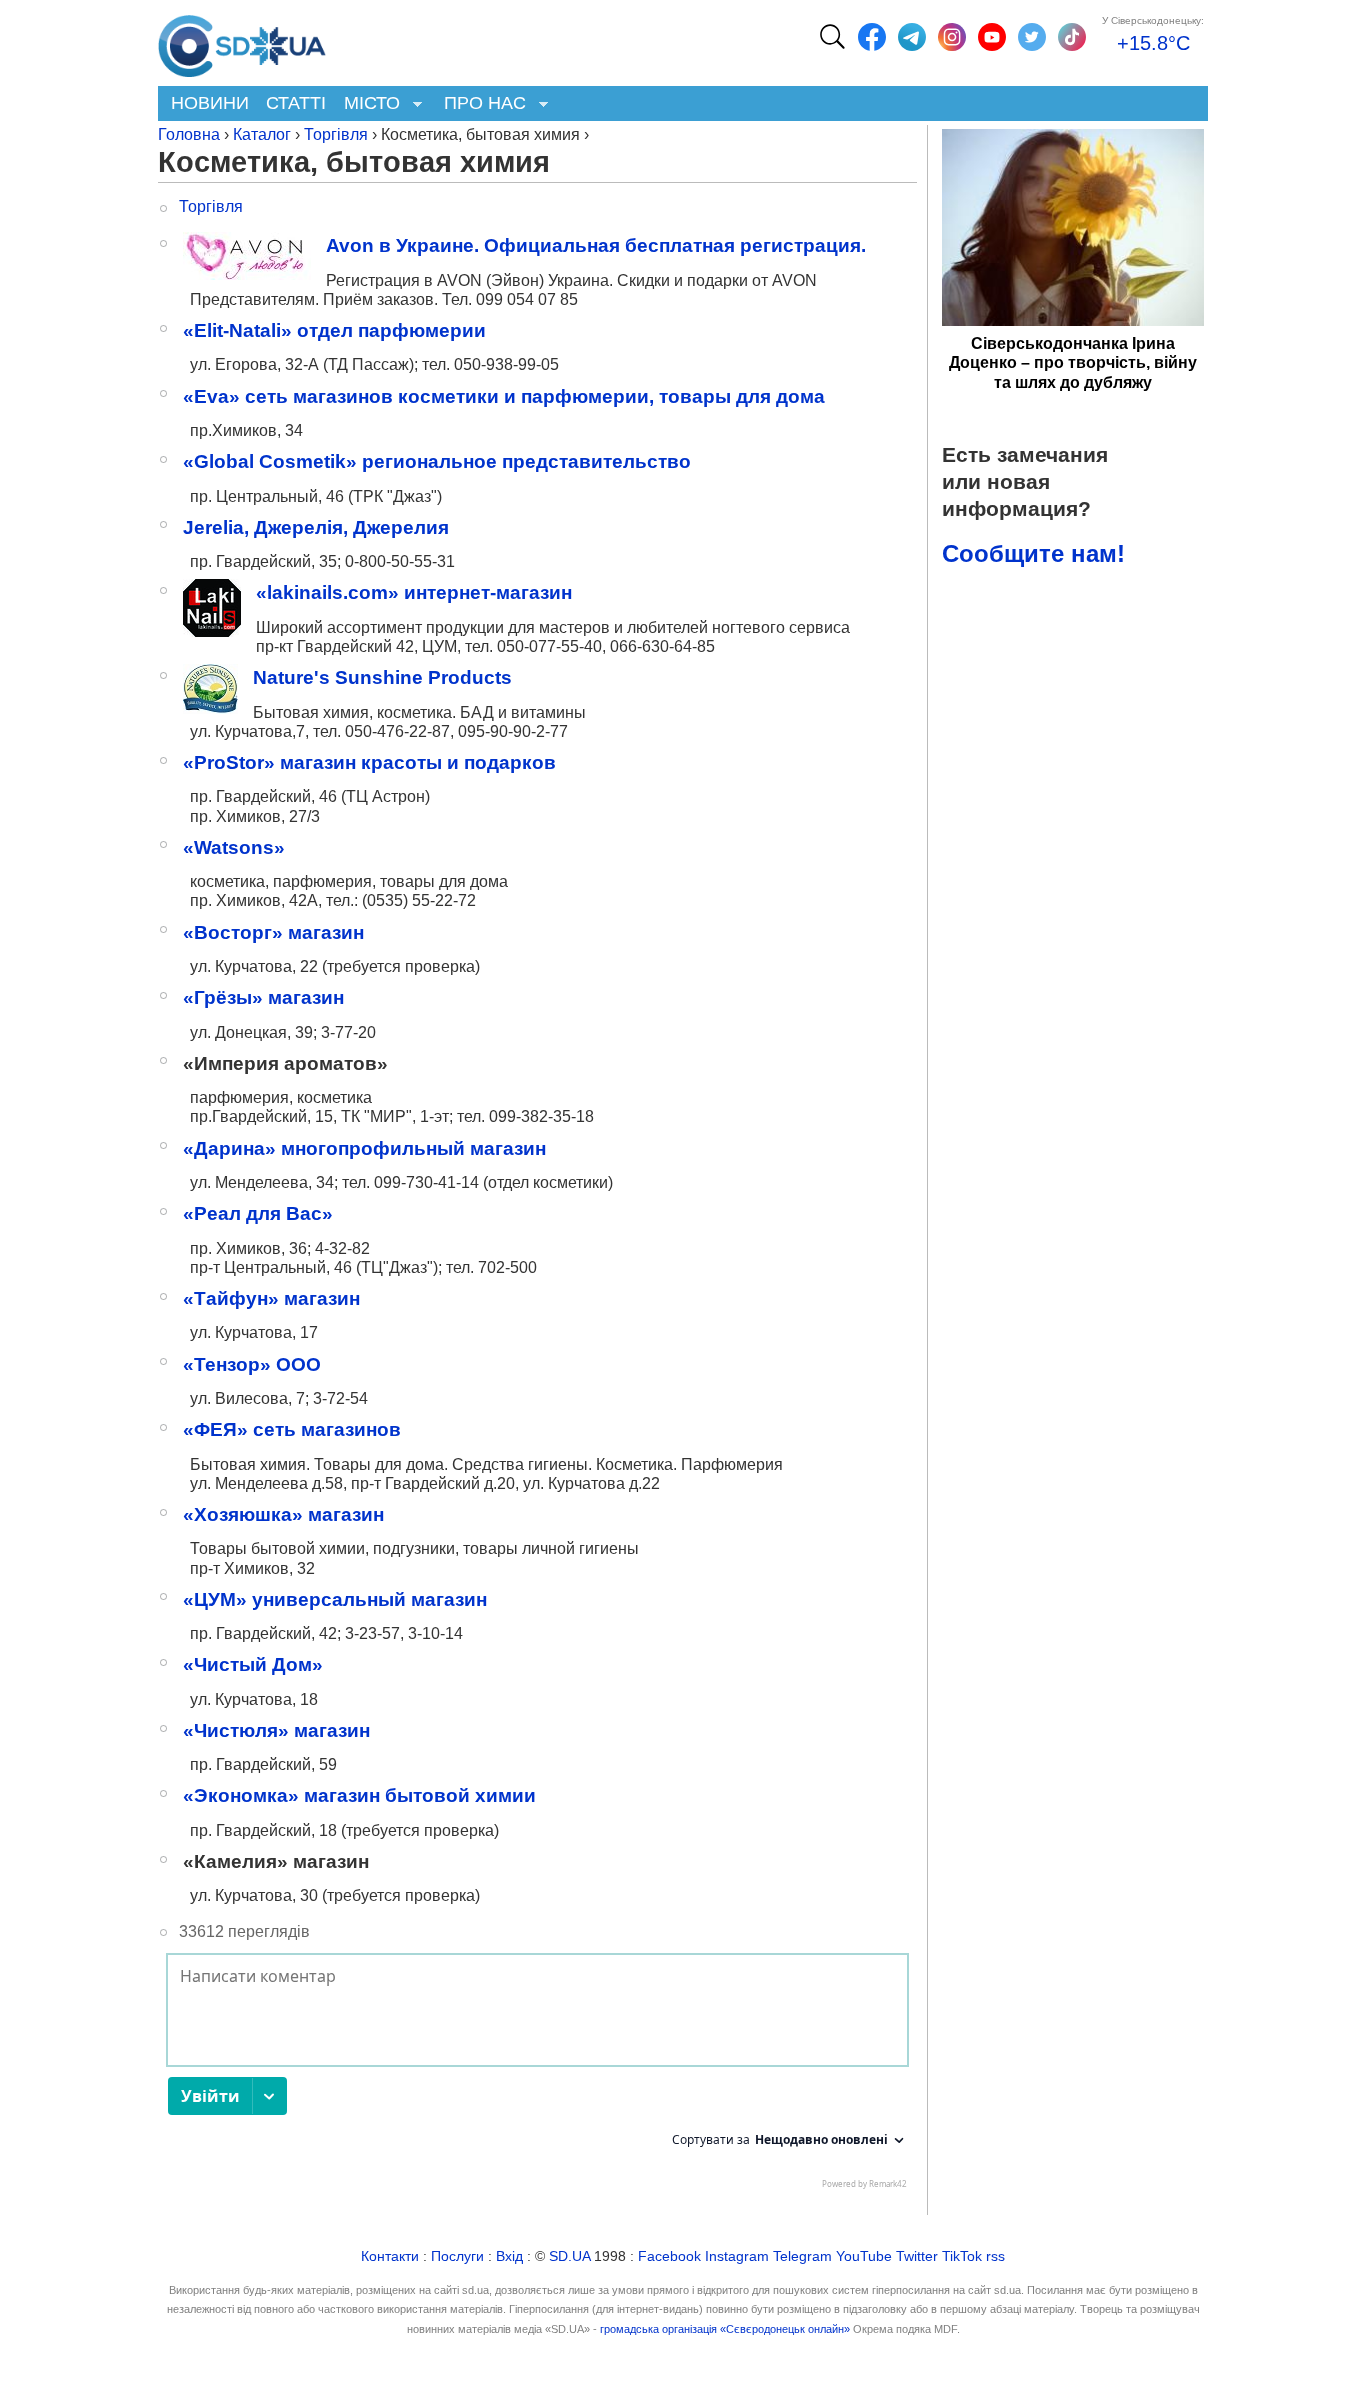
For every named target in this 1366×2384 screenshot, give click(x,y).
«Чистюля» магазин (276, 1730)
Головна (189, 134)
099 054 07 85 (527, 299)
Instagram (737, 2256)
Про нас (480, 104)
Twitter (917, 2256)
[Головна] (242, 41)
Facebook (669, 2256)
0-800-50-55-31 (400, 561)
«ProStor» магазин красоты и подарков (369, 762)
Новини (210, 103)
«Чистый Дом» (253, 1664)
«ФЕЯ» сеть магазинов (292, 1429)
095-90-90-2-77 (511, 731)
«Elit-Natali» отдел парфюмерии (334, 330)
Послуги (457, 2256)
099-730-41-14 (428, 1182)
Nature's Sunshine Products (382, 677)
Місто (367, 104)
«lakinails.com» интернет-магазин (414, 592)
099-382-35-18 (541, 1116)
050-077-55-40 (549, 646)
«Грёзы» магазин (263, 997)
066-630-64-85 (660, 646)
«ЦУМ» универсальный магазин (335, 1599)
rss (995, 2256)
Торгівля (336, 134)
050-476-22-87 (397, 731)
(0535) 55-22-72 (419, 900)
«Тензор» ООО (252, 1364)
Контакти (390, 2256)
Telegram (802, 2256)
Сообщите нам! (1033, 553)
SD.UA (569, 2256)
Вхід (509, 2256)
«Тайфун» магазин (271, 1298)
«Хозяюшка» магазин (283, 1514)
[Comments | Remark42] (537, 2076)
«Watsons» (234, 847)
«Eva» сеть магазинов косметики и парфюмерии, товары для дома (504, 396)
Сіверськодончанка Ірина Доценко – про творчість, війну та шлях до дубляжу (1073, 362)
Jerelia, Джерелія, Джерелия (316, 527)
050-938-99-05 (506, 364)
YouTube (864, 2256)
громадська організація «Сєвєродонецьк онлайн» (725, 2329)
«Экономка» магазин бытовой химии (359, 1795)
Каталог (262, 134)
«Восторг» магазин (273, 932)
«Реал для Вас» (258, 1213)
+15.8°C (1153, 43)
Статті (296, 103)
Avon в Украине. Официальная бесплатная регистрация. (596, 245)
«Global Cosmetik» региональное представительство (437, 461)
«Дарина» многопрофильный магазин (364, 1148)
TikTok (962, 2256)
